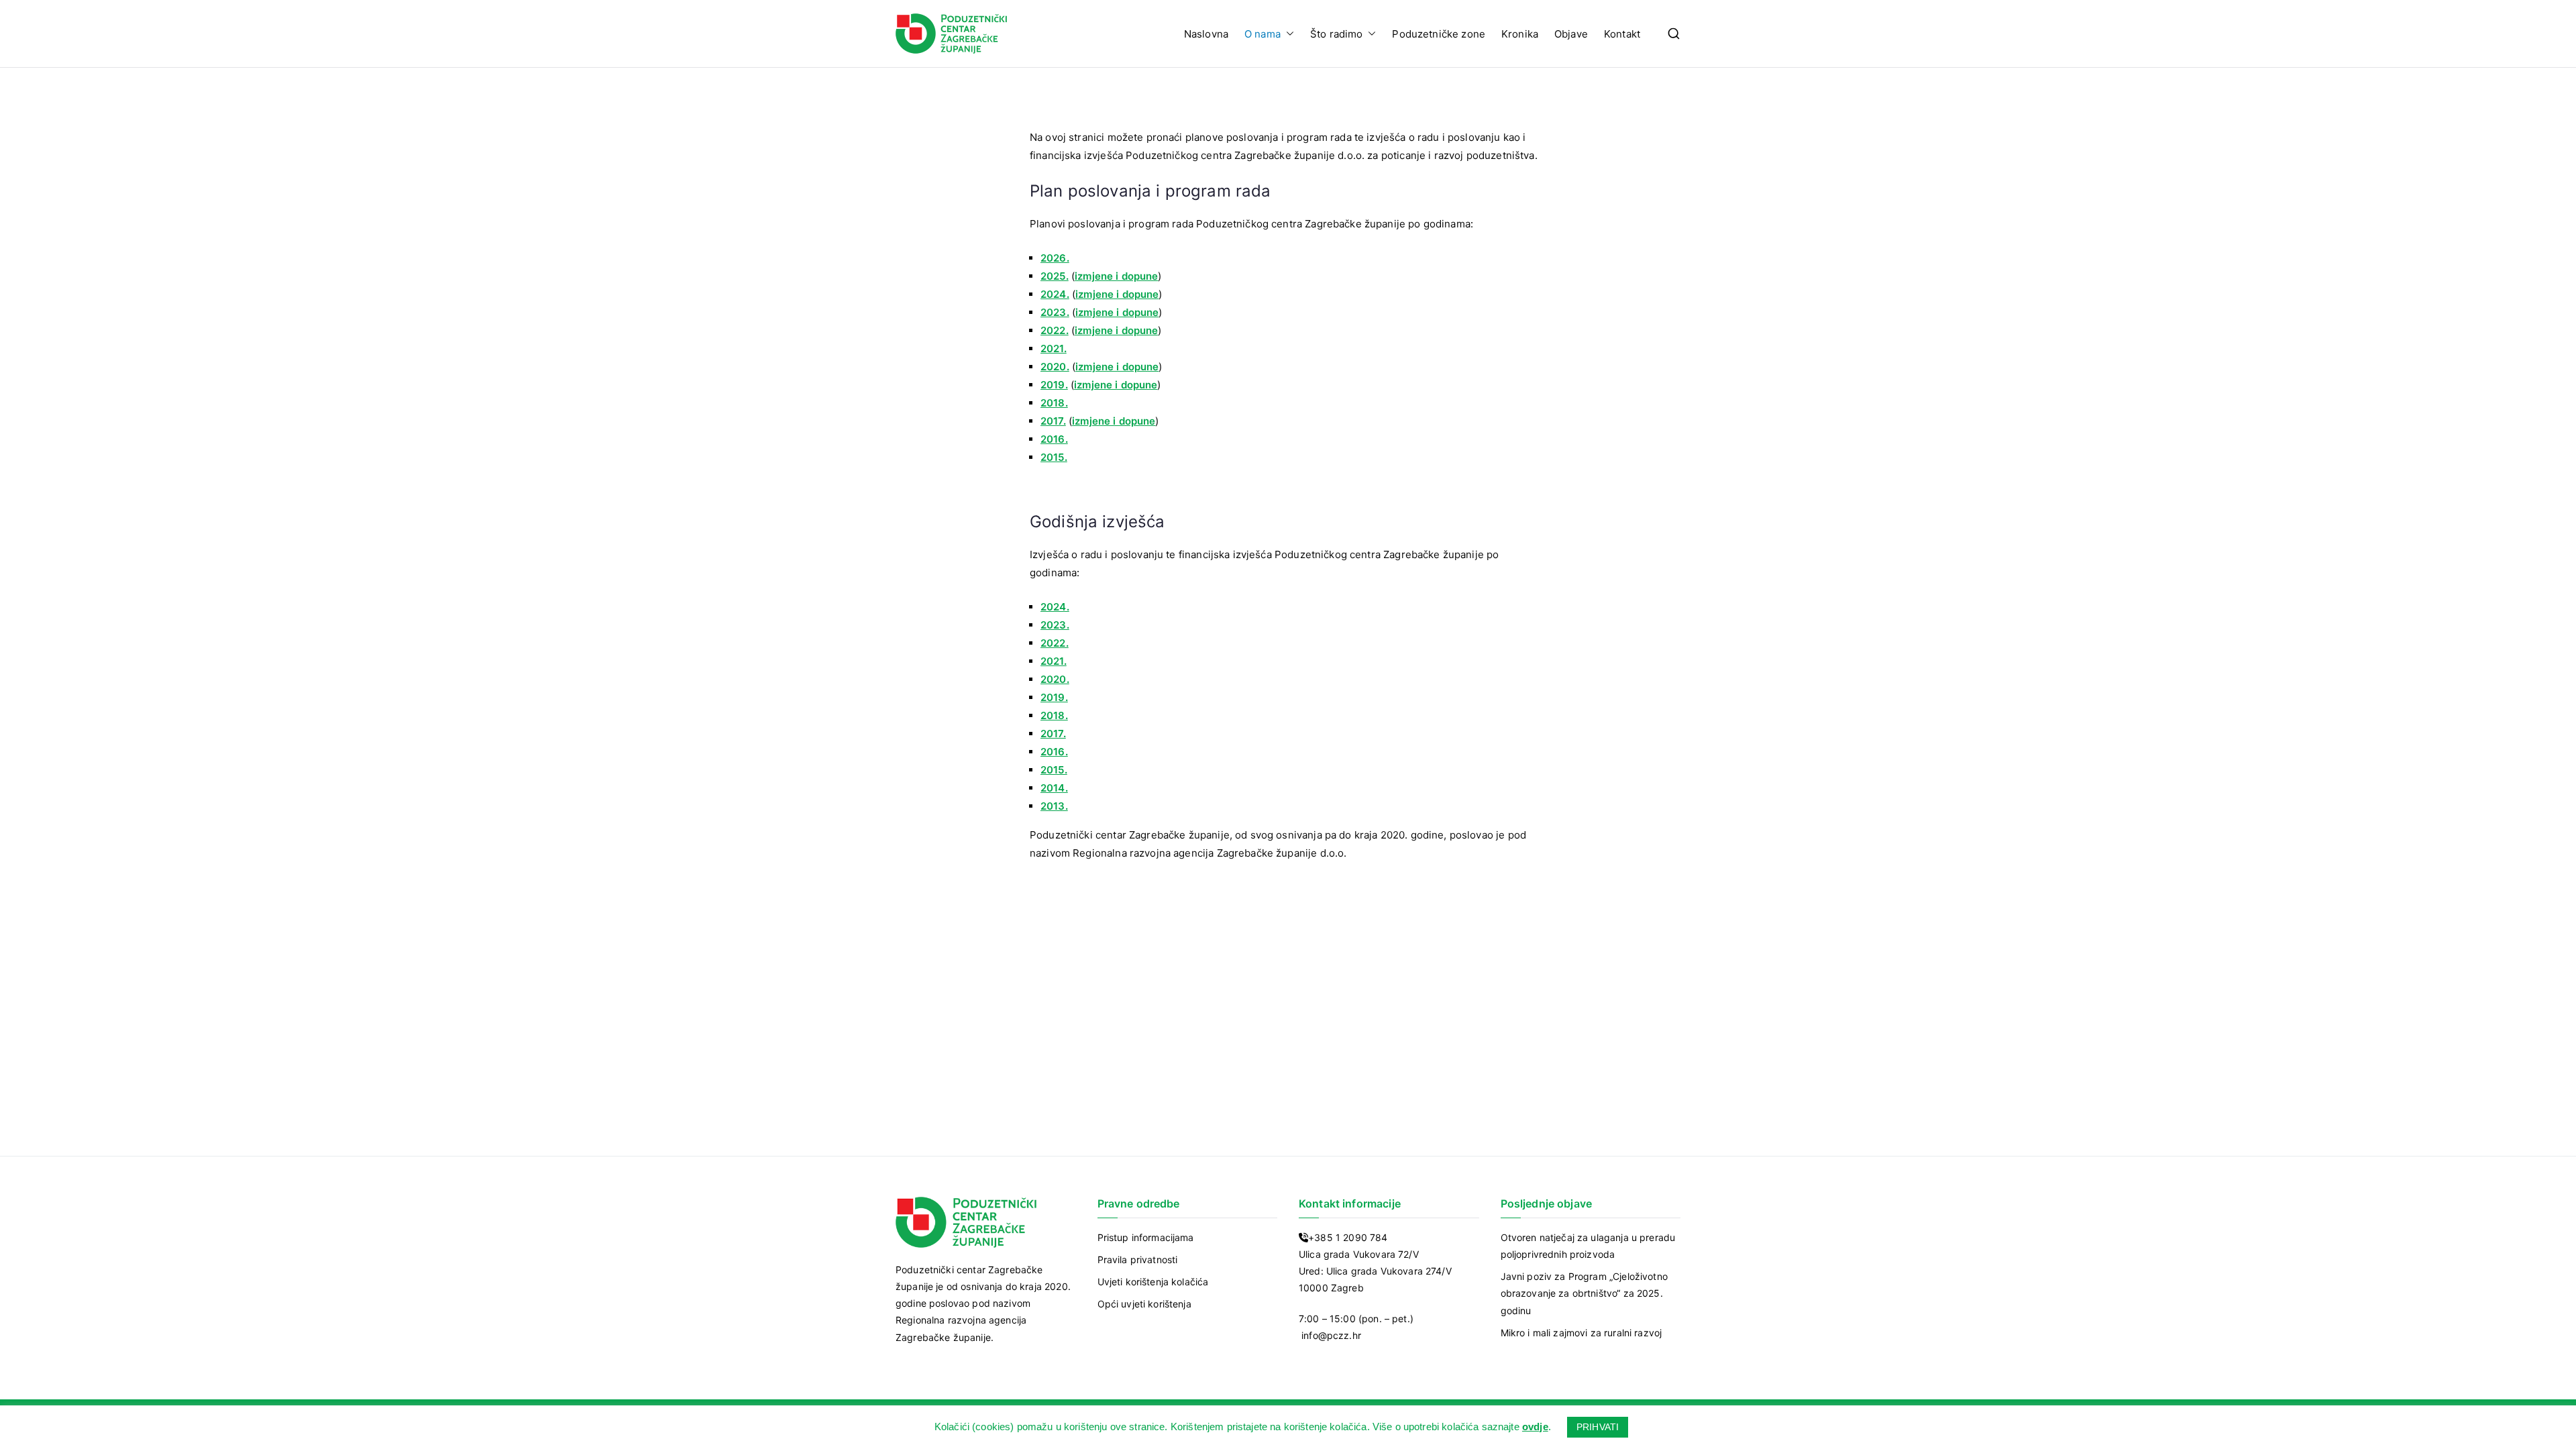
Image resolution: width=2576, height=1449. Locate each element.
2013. (1054, 806)
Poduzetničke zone (1439, 34)
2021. (1054, 348)
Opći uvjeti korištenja (1144, 1304)
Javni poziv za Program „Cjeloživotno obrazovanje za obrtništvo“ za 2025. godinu (1584, 1293)
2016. (1054, 439)
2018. (1054, 403)
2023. (1055, 625)
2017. (1053, 421)
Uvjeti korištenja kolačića (1153, 1282)
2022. (1055, 643)
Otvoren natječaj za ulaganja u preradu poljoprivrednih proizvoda (1588, 1246)
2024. (1055, 607)
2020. (1055, 367)
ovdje (1535, 1427)
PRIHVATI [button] (1598, 1427)
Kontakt (1622, 34)
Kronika (1520, 34)
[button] (1287, 34)
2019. (1054, 385)
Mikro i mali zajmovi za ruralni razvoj (1581, 1333)
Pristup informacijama (1146, 1237)
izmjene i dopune (1116, 276)
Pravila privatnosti (1138, 1259)
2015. (1054, 457)
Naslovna (1206, 34)
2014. (1054, 788)
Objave (1571, 34)
